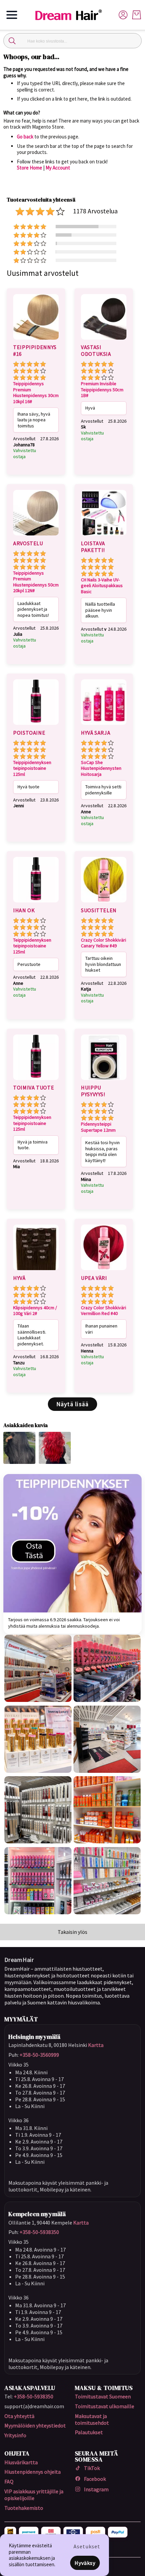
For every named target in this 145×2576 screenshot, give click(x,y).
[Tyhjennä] (133, 41)
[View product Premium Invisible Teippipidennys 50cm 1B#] (104, 341)
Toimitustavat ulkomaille (105, 2406)
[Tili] (123, 14)
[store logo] (71, 15)
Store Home (30, 168)
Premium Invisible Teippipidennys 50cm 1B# (102, 390)
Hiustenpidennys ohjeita (33, 2472)
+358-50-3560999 (39, 2055)
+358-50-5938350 (39, 2232)
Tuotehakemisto (24, 2508)
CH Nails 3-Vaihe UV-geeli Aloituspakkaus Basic (102, 586)
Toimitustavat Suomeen (103, 2396)
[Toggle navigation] (12, 15)
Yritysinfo (15, 2435)
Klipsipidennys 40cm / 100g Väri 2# (35, 1311)
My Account (58, 168)
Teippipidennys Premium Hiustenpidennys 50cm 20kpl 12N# (36, 582)
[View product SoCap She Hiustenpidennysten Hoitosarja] (104, 726)
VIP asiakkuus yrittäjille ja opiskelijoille (34, 2495)
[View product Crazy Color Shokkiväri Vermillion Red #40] (104, 1271)
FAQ (9, 2481)
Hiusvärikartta (21, 2462)
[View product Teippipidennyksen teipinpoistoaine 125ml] (36, 726)
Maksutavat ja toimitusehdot (92, 2419)
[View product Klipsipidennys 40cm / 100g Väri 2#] (36, 1271)
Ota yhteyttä (19, 2416)
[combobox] (72, 41)
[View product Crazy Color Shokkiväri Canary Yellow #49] (104, 903)
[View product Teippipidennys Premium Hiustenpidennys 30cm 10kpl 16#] (36, 341)
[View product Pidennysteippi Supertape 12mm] (104, 1081)
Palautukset (89, 2432)
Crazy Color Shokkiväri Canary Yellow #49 (104, 943)
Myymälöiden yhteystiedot (35, 2425)
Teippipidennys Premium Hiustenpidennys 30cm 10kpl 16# (36, 393)
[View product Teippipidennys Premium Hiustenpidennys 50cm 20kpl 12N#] (36, 536)
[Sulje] (12, 41)
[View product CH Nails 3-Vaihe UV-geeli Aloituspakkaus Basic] (104, 536)
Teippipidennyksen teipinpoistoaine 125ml (32, 768)
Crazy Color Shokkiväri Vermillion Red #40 (104, 1311)
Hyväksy (85, 2563)
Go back (25, 137)
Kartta (96, 2045)
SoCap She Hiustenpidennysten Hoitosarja (101, 768)
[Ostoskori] (137, 15)
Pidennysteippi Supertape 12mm (98, 1127)
